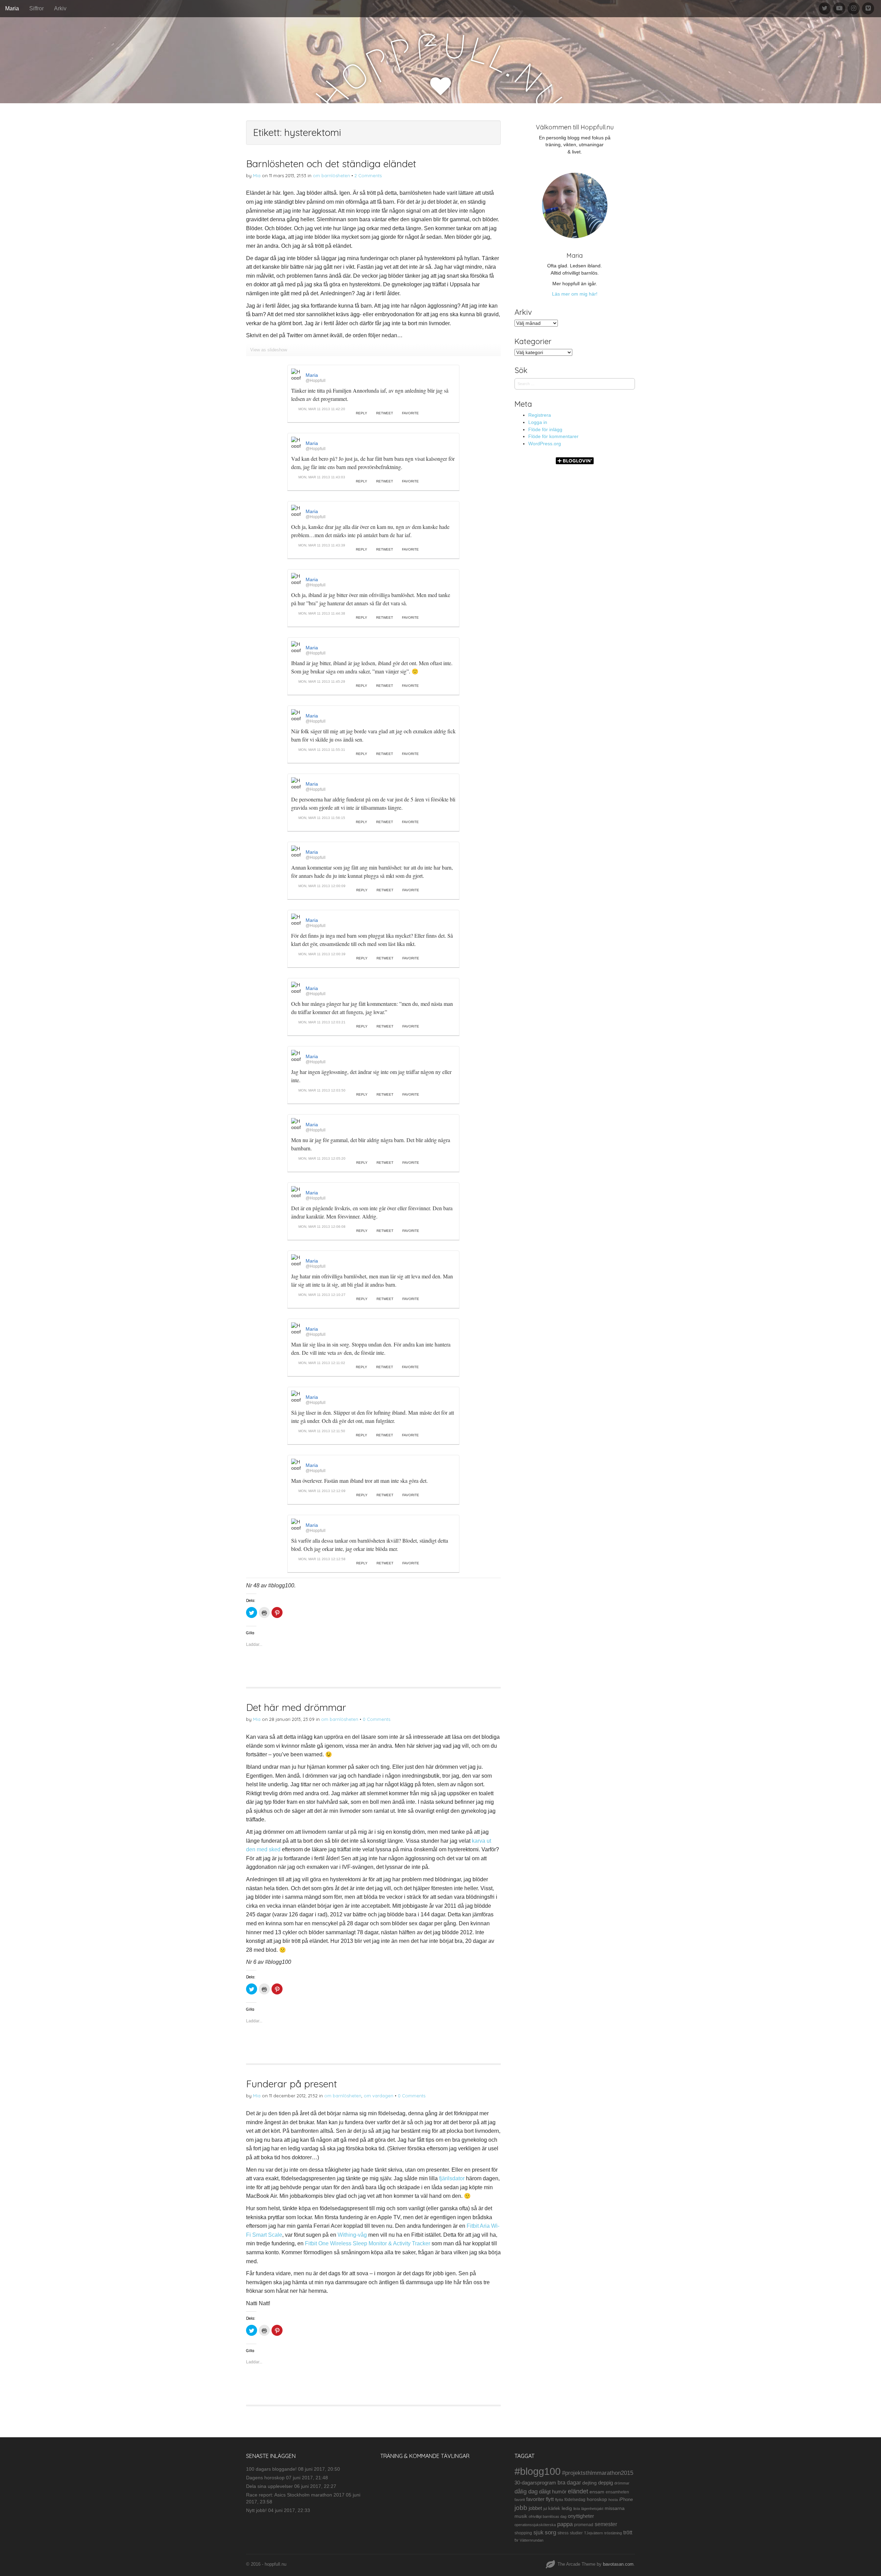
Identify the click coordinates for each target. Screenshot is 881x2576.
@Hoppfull (316, 381)
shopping (523, 2533)
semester (606, 2524)
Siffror (36, 8)
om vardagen (379, 2096)
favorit (520, 2500)
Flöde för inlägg (545, 429)
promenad (584, 2525)
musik (521, 2516)
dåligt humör (553, 2492)
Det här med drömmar (296, 1707)
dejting (590, 2483)
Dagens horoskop (265, 2478)
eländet (578, 2491)
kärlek (554, 2509)
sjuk (538, 2532)
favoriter (535, 2499)
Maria (12, 8)
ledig (567, 2508)
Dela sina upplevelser (269, 2486)
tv (516, 2540)
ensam (597, 2492)
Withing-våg (352, 2235)
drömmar (622, 2483)
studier (576, 2533)
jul (545, 2509)
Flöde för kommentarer (553, 436)
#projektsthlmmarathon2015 (598, 2473)
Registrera (540, 415)
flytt (550, 2499)
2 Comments (368, 175)
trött (628, 2532)
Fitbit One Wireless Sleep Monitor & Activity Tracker (368, 2243)
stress (563, 2533)
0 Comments (376, 1719)
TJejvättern (593, 2533)
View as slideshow (269, 350)
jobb (521, 2508)
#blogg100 (538, 2471)
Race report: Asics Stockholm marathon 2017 (295, 2495)
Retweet (385, 413)
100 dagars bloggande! (271, 2469)
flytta (559, 2500)
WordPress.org (545, 444)
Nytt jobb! (256, 2510)
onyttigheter (581, 2516)
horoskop (597, 2499)
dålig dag (526, 2492)
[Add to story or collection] (450, 414)
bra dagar (569, 2482)
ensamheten (617, 2492)
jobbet (535, 2508)
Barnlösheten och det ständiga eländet (331, 164)
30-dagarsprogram (535, 2483)
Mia (257, 175)
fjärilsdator (452, 2178)
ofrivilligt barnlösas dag (548, 2516)
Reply (362, 413)
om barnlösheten (331, 175)
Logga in (538, 422)
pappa (565, 2524)
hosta (613, 2500)
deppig (606, 2483)
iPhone (626, 2500)
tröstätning (613, 2533)
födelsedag (575, 2500)
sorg (550, 2532)
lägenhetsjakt (592, 2509)
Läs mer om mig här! (575, 294)
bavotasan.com (618, 2564)
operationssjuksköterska (535, 2525)
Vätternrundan (532, 2540)
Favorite (410, 413)
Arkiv (60, 8)
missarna (615, 2508)
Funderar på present (291, 2084)
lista (577, 2509)
